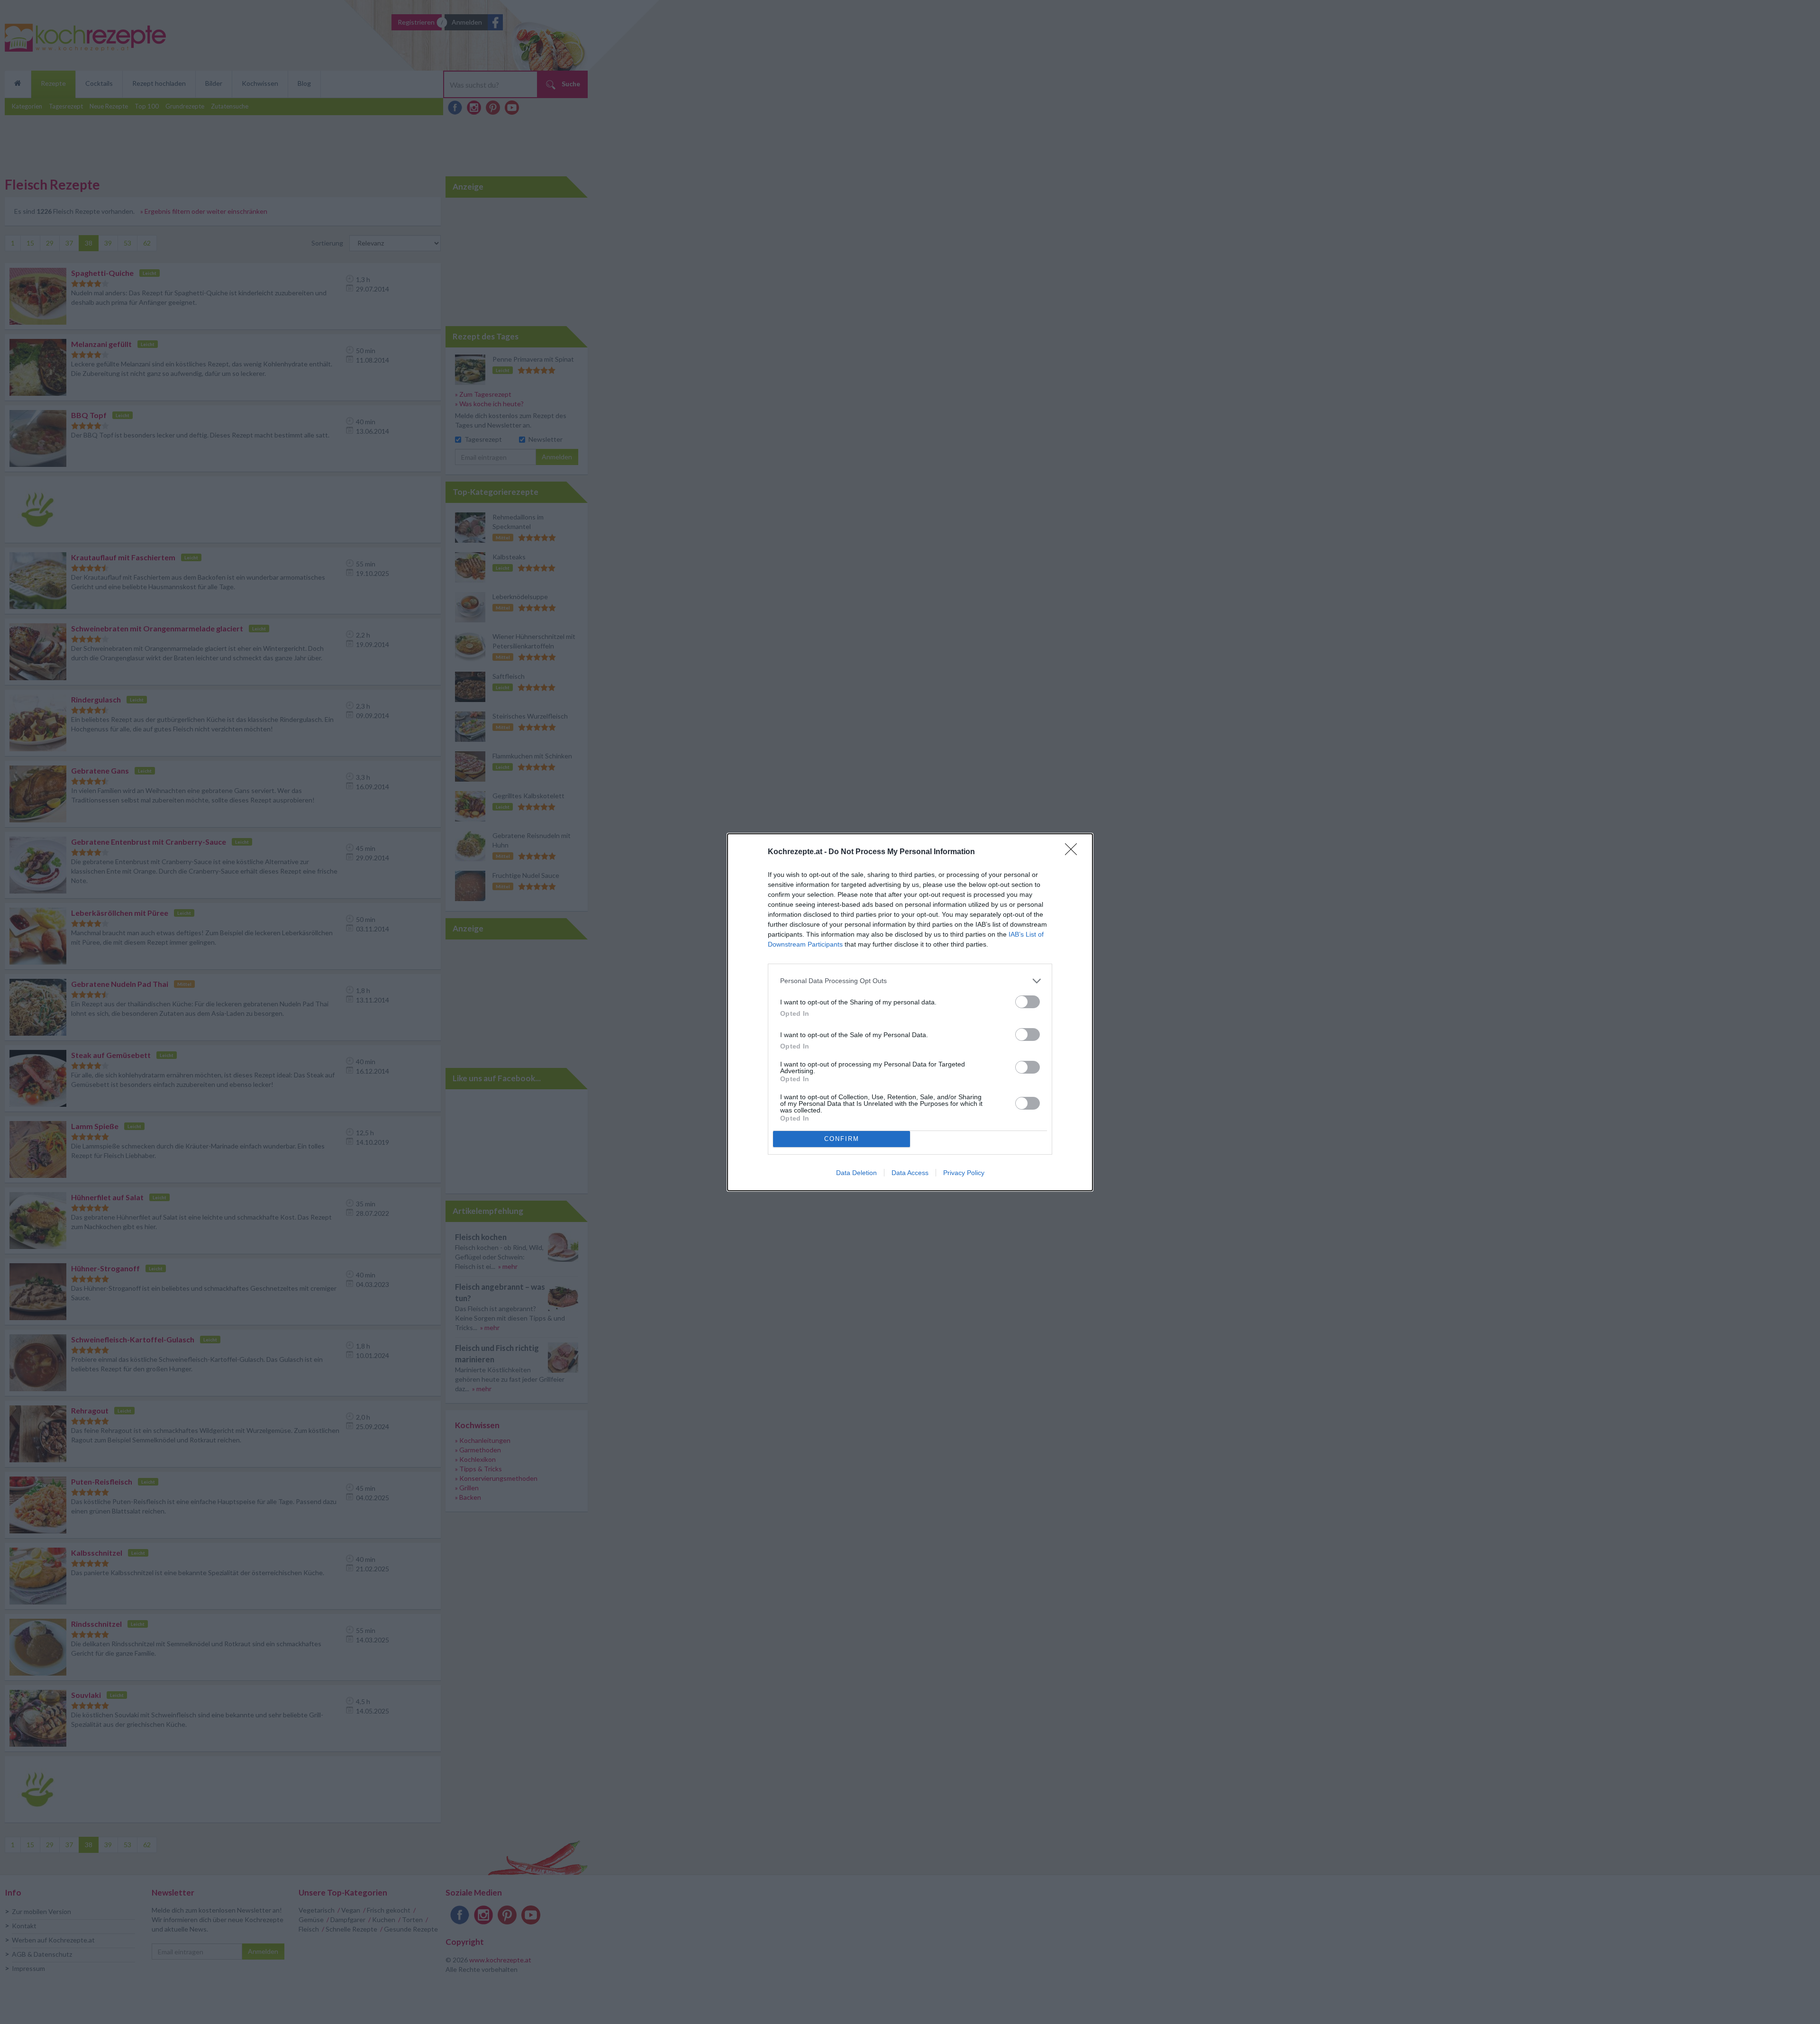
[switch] (1028, 1002)
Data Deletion (856, 1173)
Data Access (910, 1173)
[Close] (1074, 852)
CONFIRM (842, 1139)
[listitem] (910, 981)
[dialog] (910, 1012)
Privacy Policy (964, 1173)
